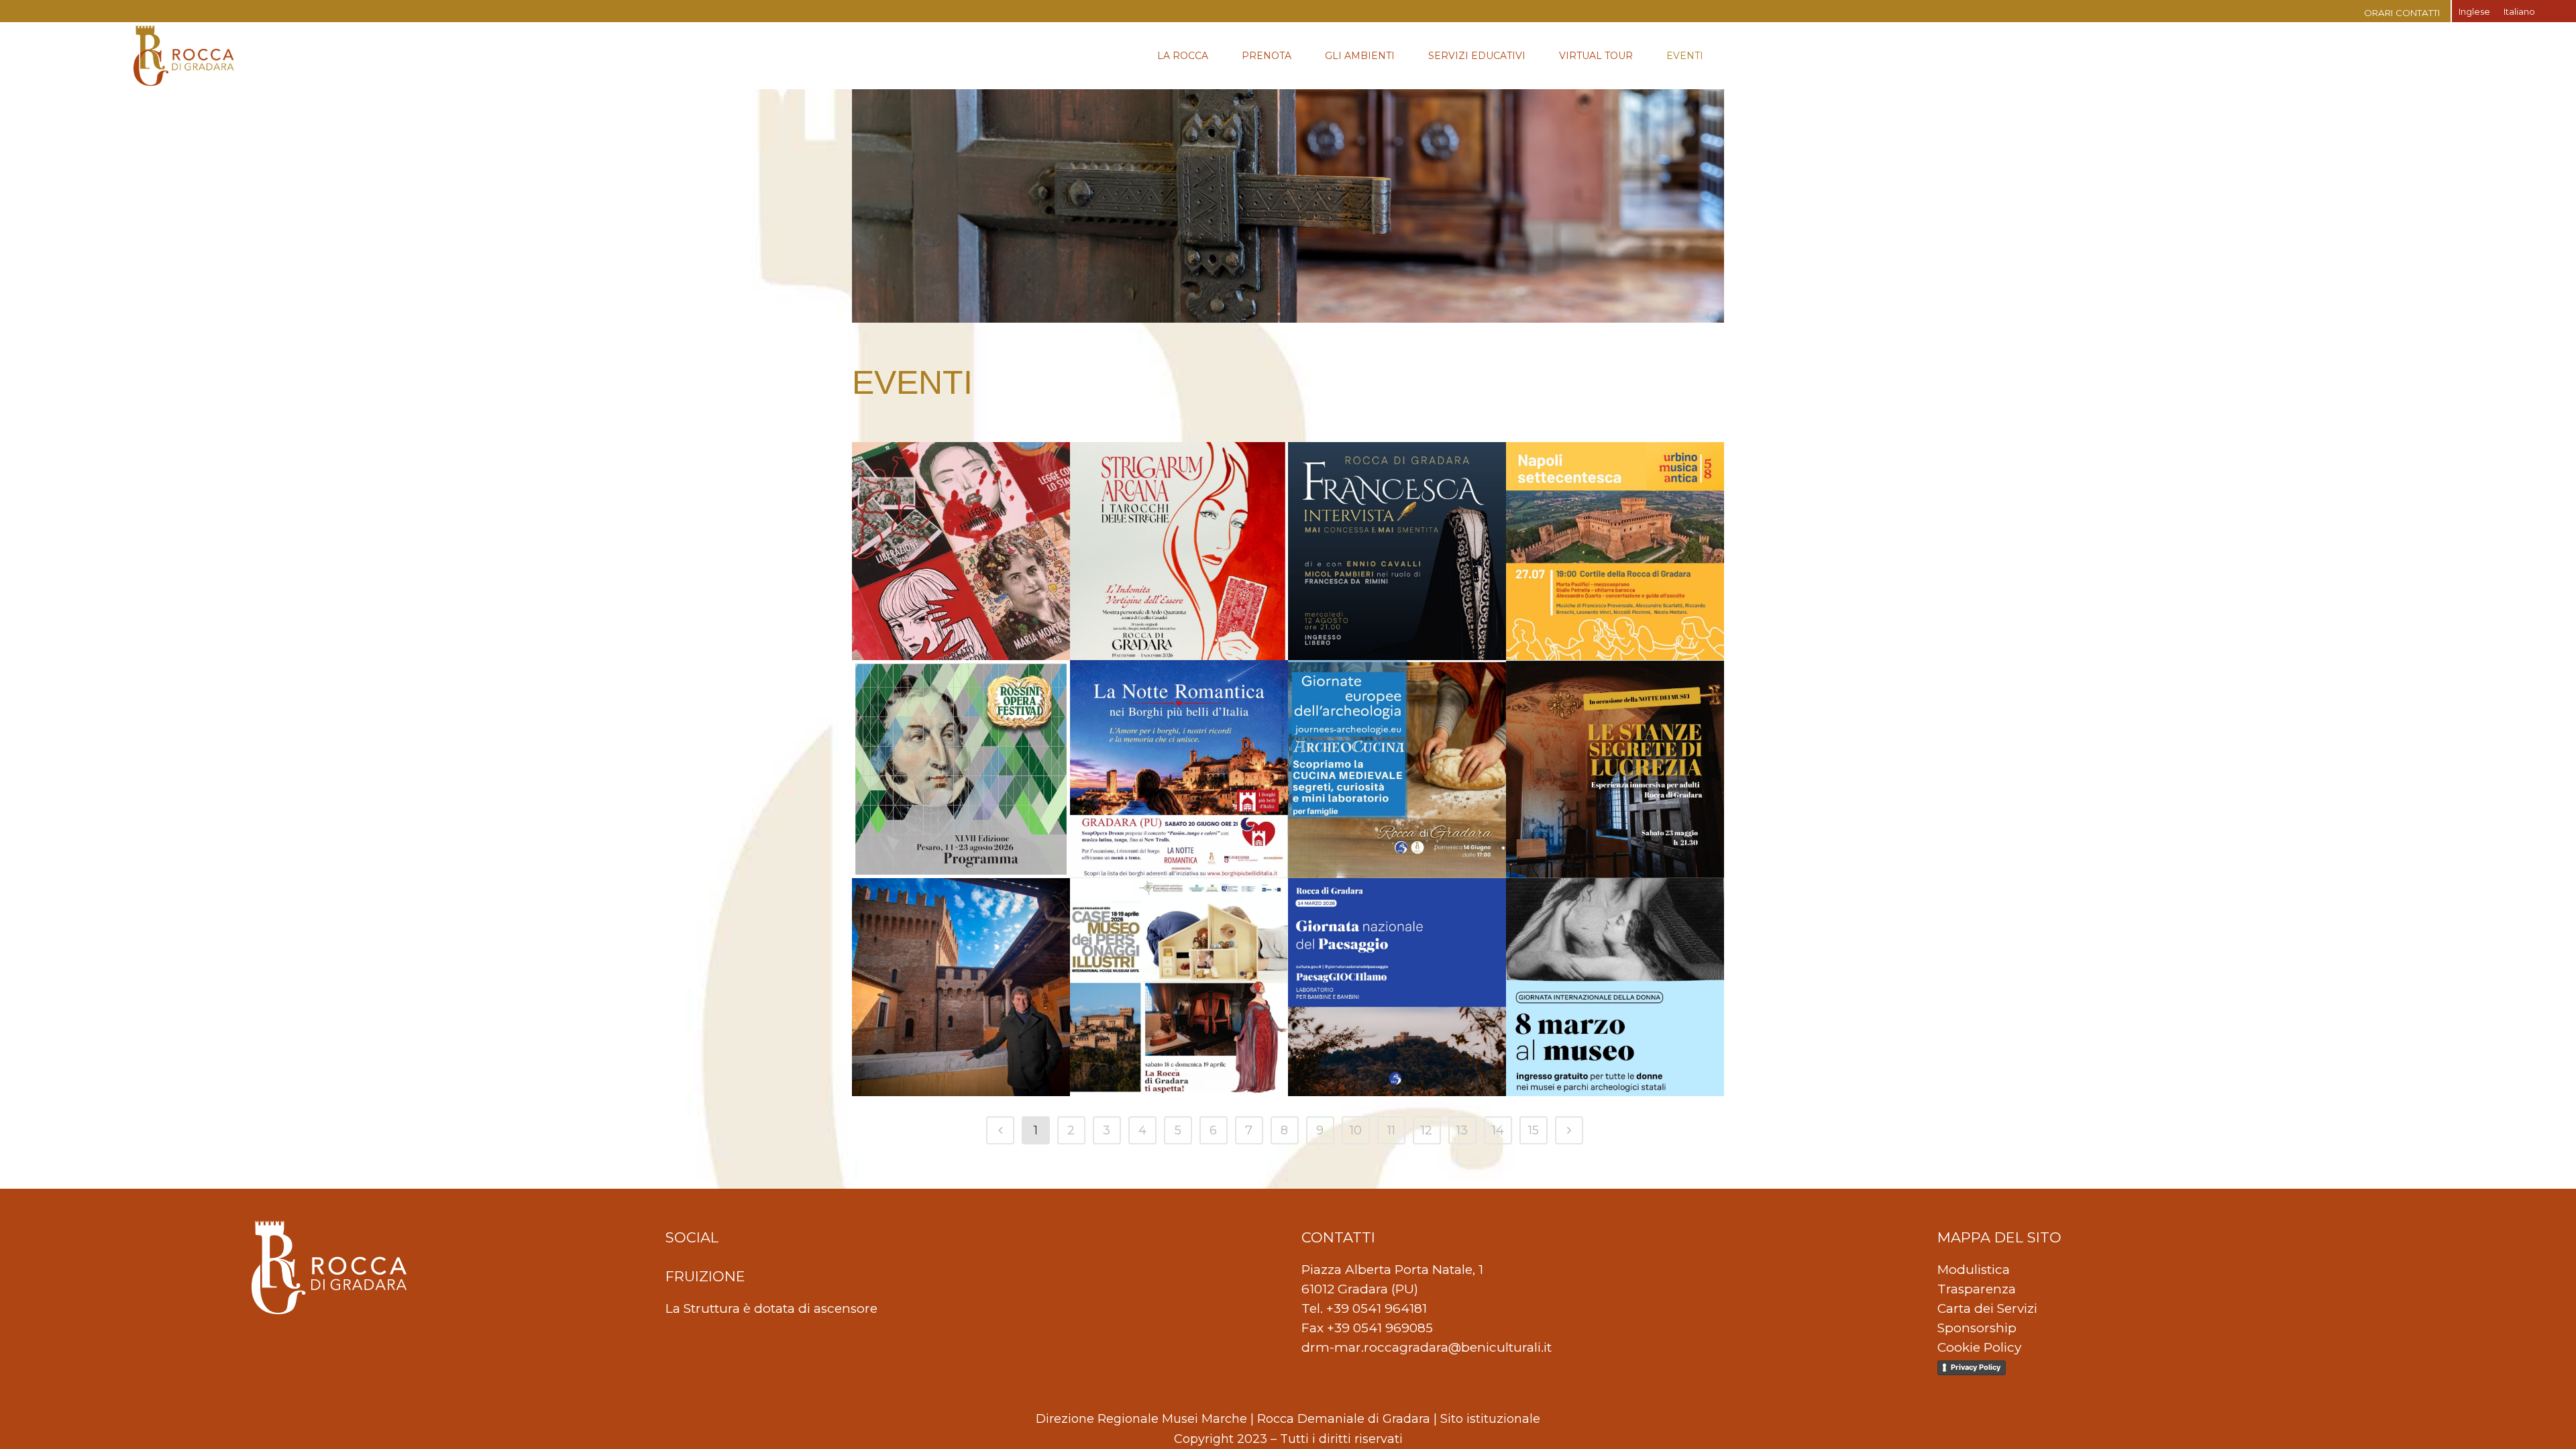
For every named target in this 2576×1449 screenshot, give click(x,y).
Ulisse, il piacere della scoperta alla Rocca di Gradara (951, 938)
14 (1498, 1130)
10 (1356, 1130)
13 (1462, 1130)
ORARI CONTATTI (2402, 13)
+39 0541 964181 (1377, 1308)
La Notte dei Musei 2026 (1612, 700)
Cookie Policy (1979, 1347)
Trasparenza (1977, 1289)
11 (1391, 1130)
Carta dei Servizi (1987, 1308)
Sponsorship (1977, 1328)
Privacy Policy (1976, 1367)
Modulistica (1974, 1270)
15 (1534, 1130)
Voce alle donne (933, 482)
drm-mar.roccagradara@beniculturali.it (1427, 1347)
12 (1427, 1130)
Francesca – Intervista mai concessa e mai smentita (1388, 502)
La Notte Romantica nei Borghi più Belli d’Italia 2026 (1174, 720)
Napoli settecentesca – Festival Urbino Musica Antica (1607, 502)
